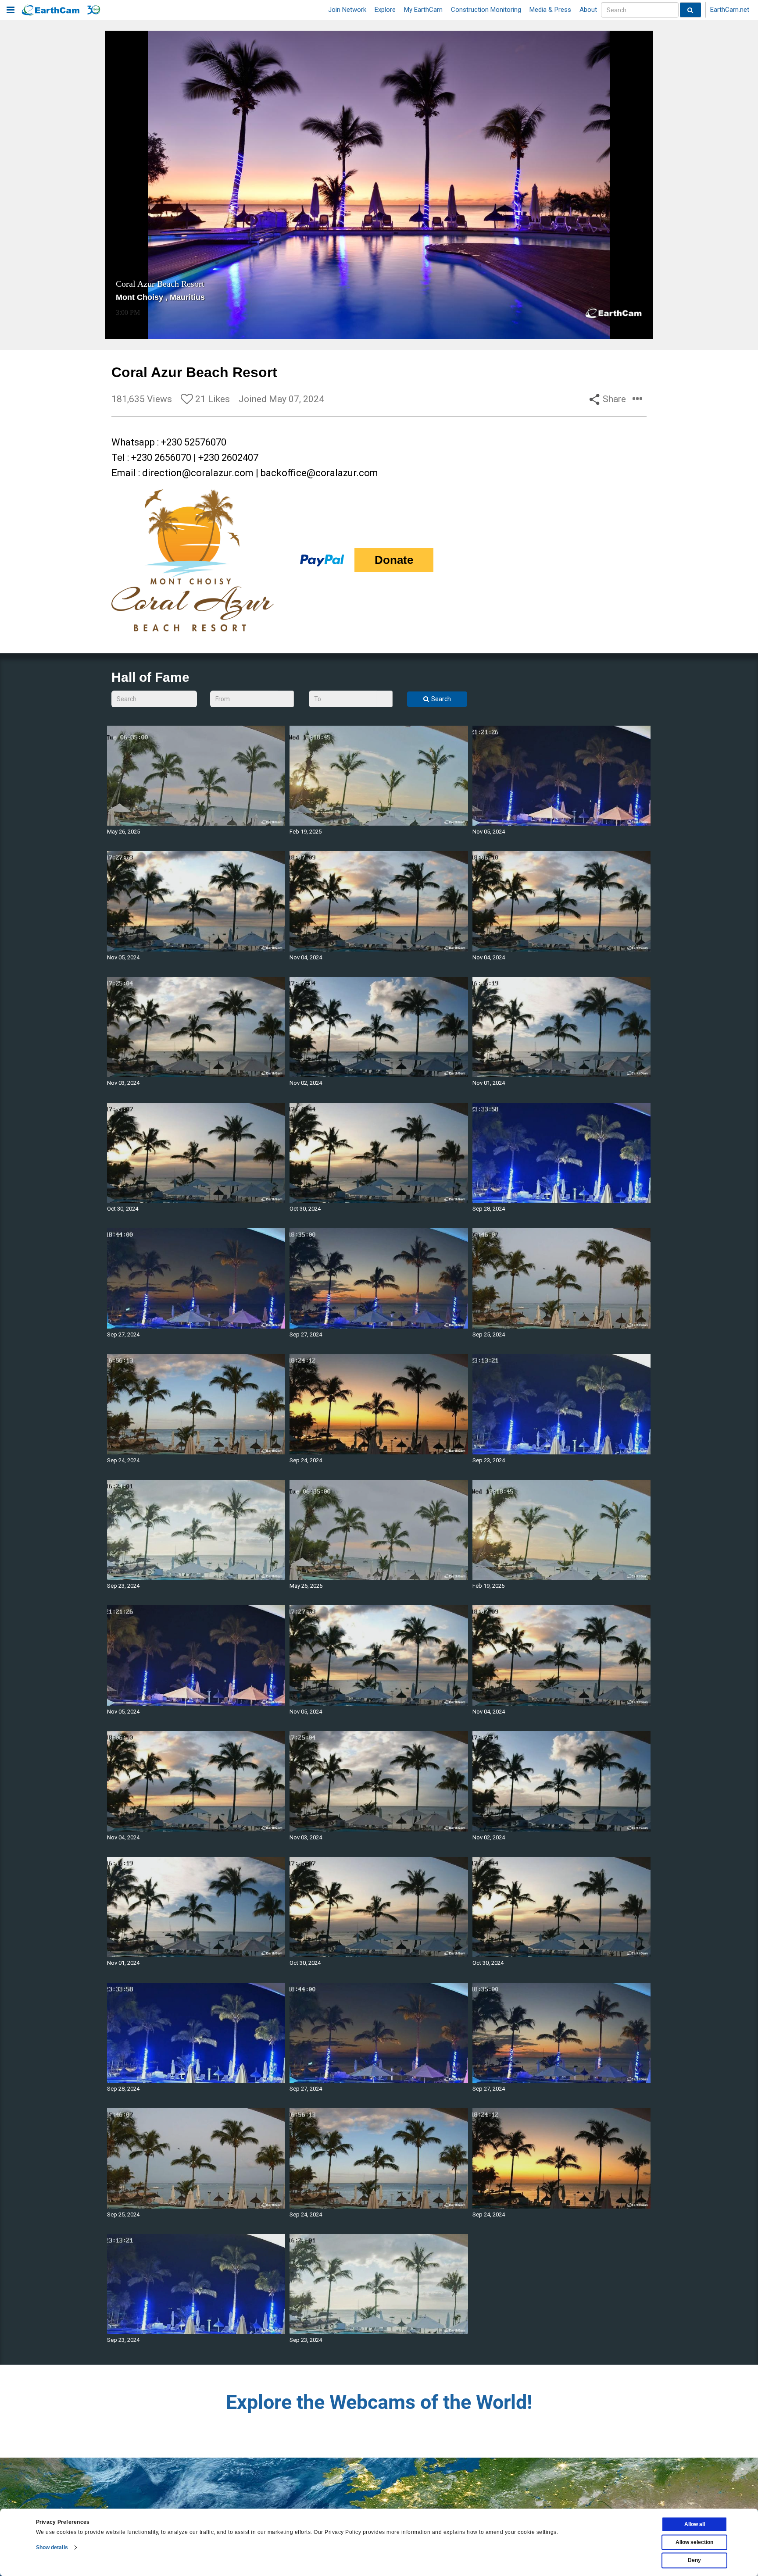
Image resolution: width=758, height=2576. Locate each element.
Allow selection (694, 2542)
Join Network (347, 10)
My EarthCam (423, 10)
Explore (385, 10)
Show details (52, 2547)
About (588, 10)
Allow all (695, 2524)
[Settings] (622, 331)
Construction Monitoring (486, 10)
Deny (694, 2560)
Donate (394, 560)
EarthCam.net (730, 10)
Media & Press (550, 10)
